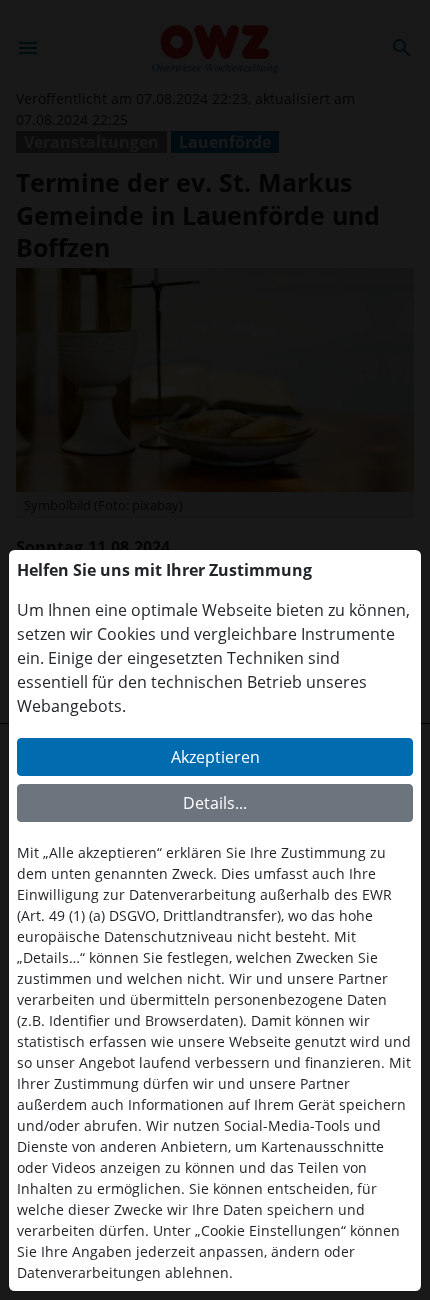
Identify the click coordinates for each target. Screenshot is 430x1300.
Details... (215, 803)
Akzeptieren (215, 757)
